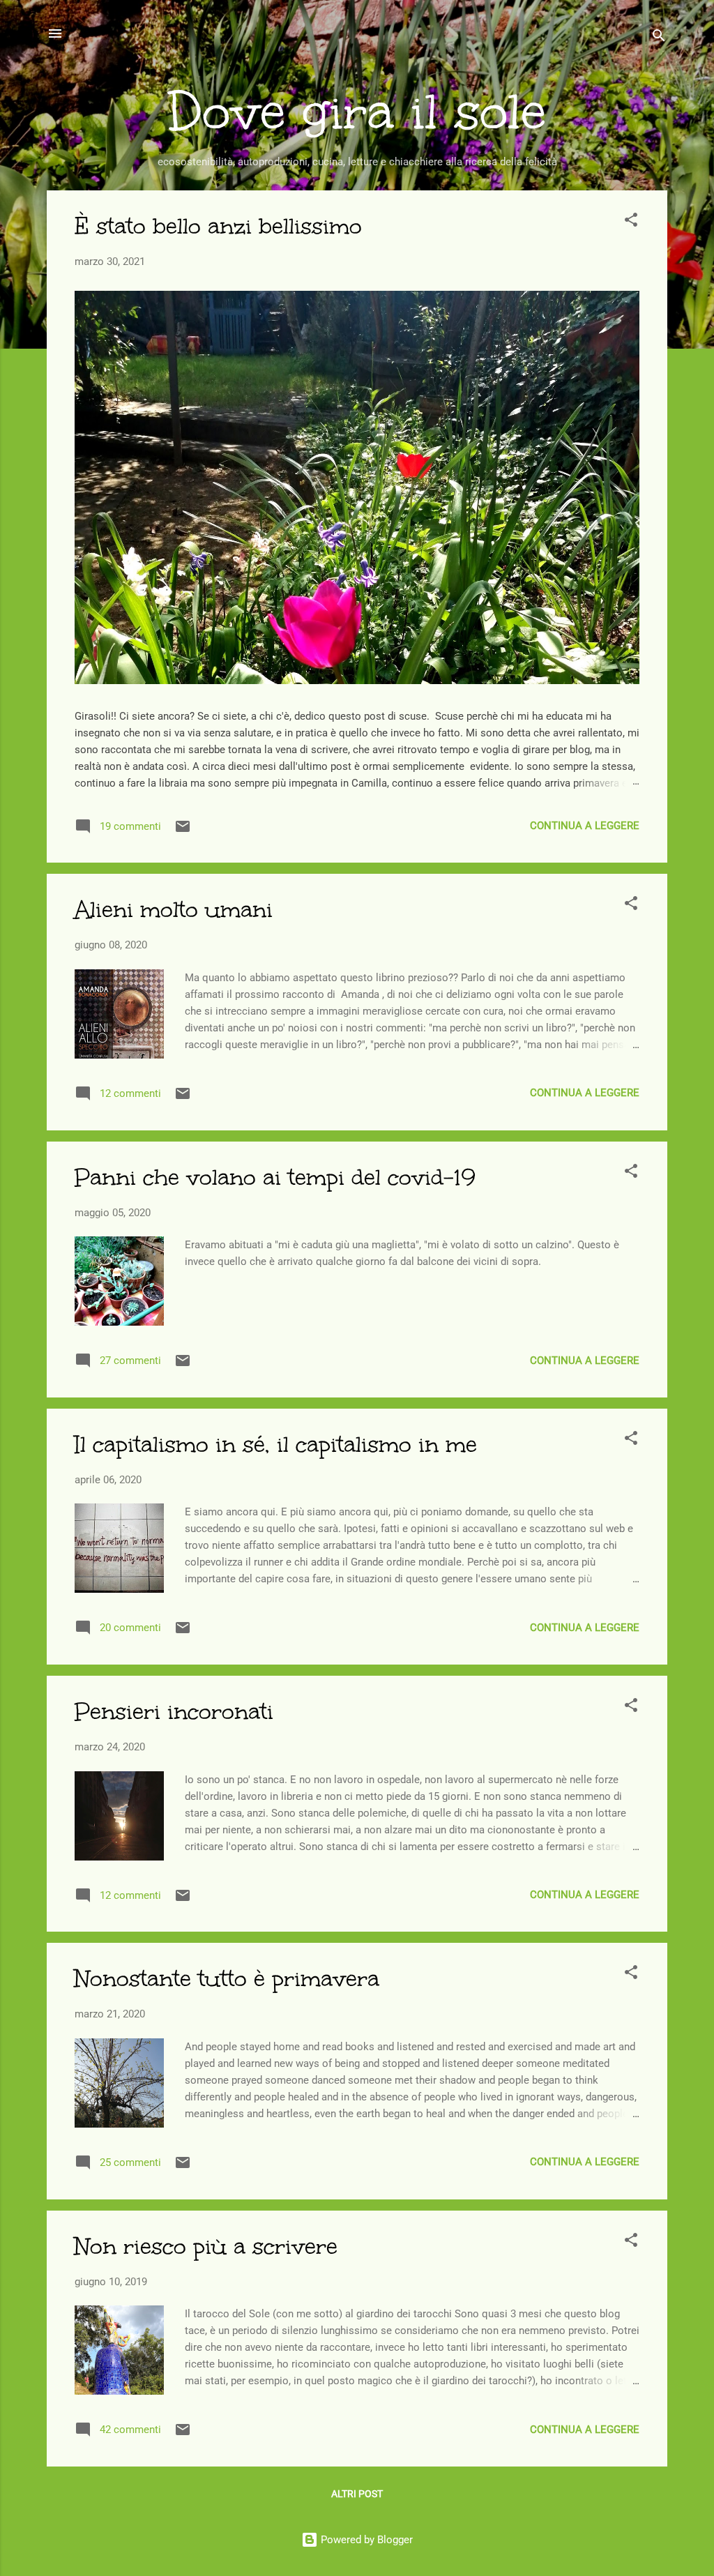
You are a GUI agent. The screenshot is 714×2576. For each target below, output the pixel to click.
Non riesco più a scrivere (206, 2247)
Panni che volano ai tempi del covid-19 (275, 1177)
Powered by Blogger (365, 2540)
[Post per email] (183, 831)
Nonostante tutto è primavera (227, 1979)
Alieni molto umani (174, 910)
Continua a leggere (585, 826)
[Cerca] (659, 38)
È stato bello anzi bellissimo (218, 226)
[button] (631, 222)
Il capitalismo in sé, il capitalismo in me (276, 1445)
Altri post (357, 2494)
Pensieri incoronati (174, 1712)
